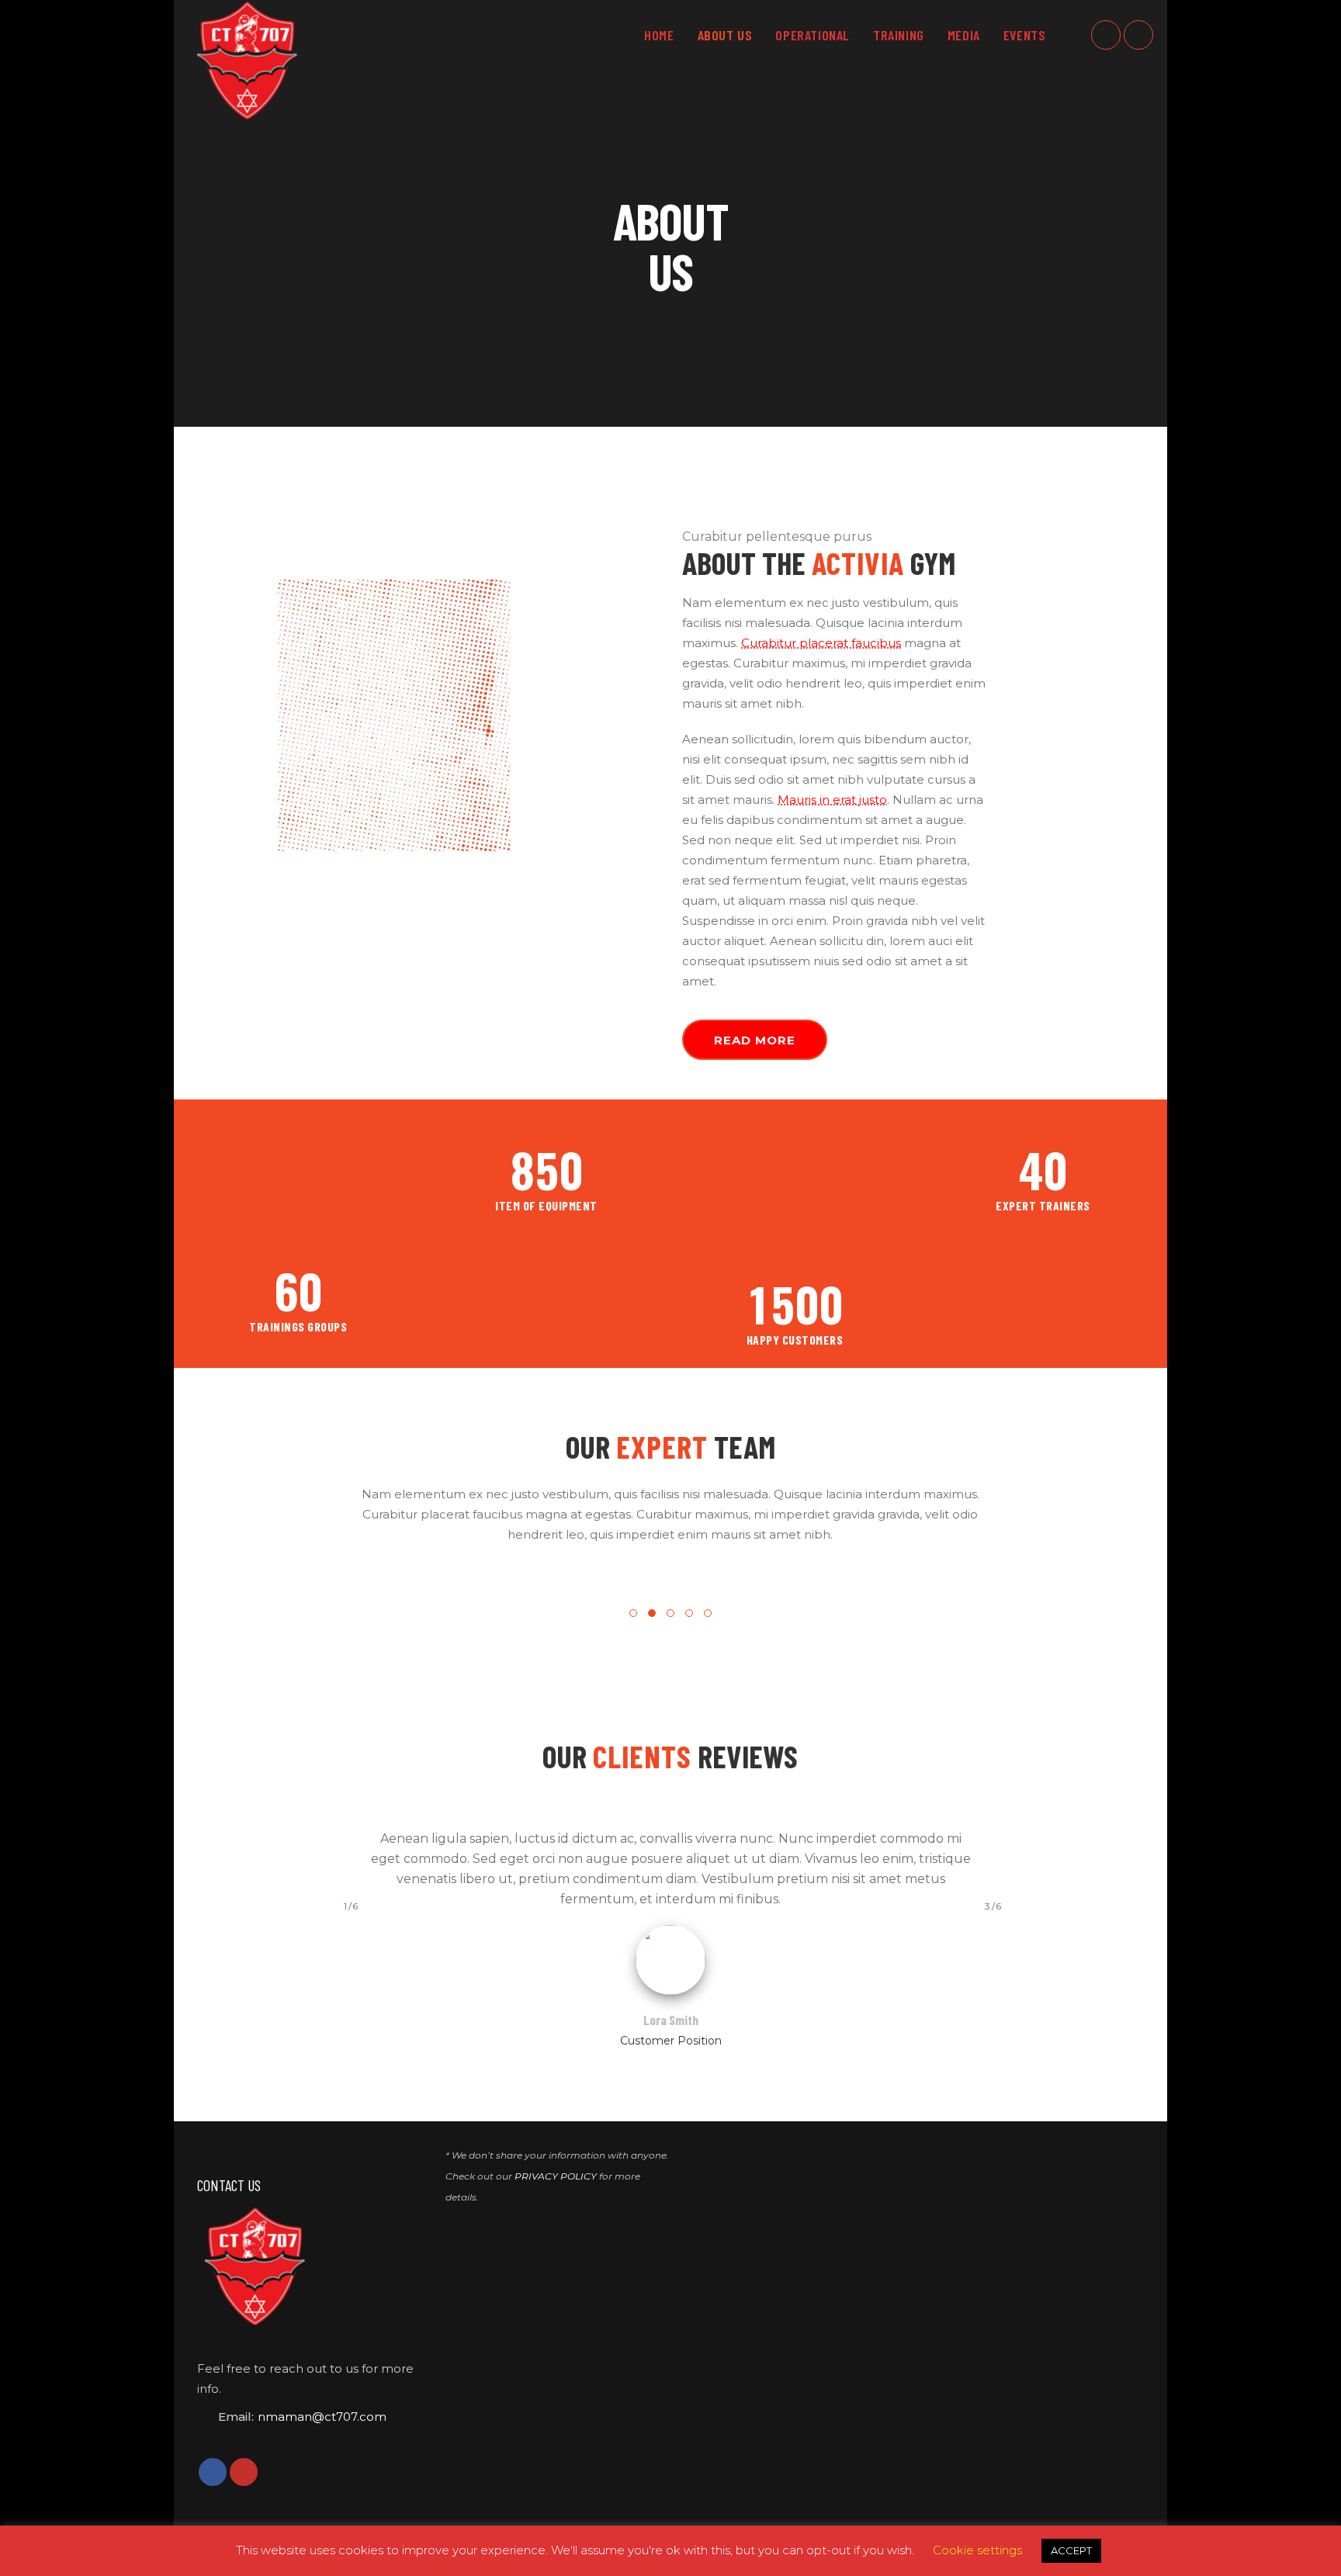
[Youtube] (1138, 35)
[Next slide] (1162, 1600)
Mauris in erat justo (832, 800)
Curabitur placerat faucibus (821, 643)
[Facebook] (1106, 35)
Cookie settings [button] (977, 2550)
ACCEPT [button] (1071, 2550)
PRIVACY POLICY (556, 2176)
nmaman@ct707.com (322, 2417)
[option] (355, 1584)
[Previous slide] (179, 1600)
